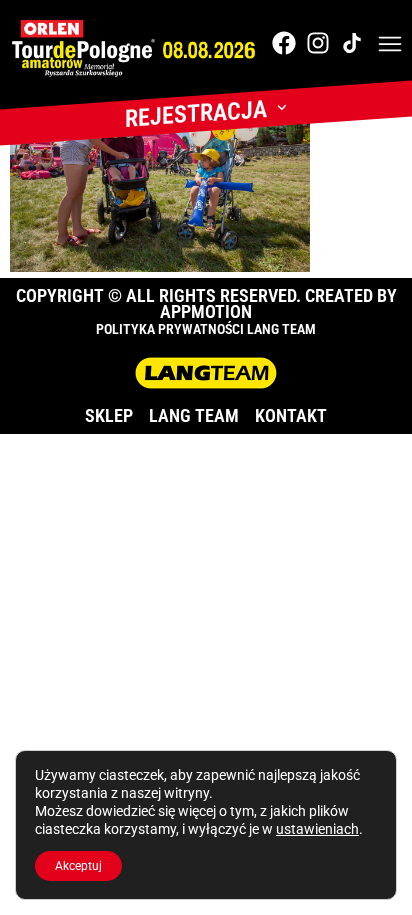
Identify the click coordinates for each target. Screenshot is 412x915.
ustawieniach (317, 829)
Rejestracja (196, 114)
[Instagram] (318, 43)
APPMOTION (206, 311)
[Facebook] (284, 43)
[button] (390, 46)
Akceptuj (78, 866)
